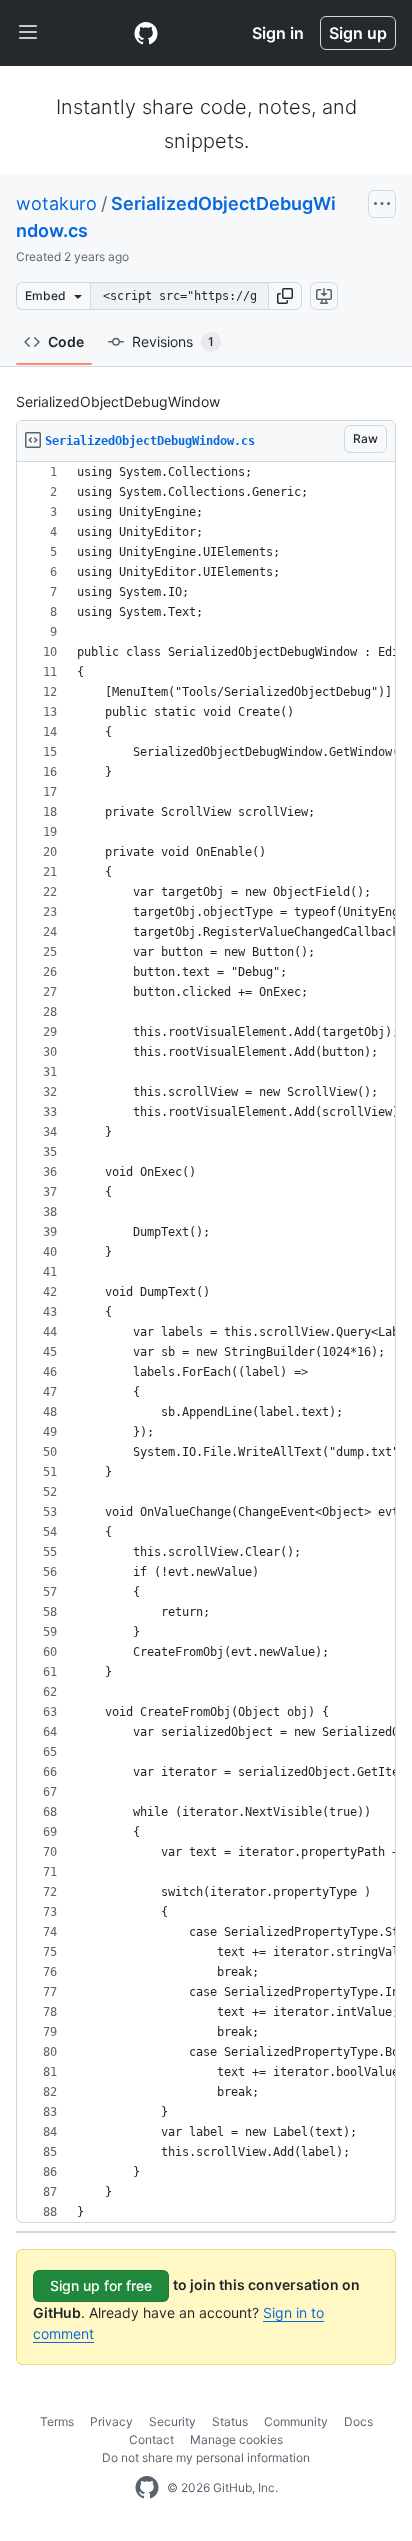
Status (230, 2421)
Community (296, 2421)
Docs (358, 2421)
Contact (151, 2439)
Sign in (278, 33)
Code (66, 341)
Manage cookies (236, 2439)
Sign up (358, 33)
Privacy (111, 2421)
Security (172, 2421)
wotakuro (56, 203)
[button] (285, 296)
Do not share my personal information (206, 2457)
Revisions (173, 341)
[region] (206, 1342)
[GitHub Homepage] (147, 2488)
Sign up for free (101, 2285)
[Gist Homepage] (146, 33)
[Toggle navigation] (28, 33)
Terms (57, 2421)
